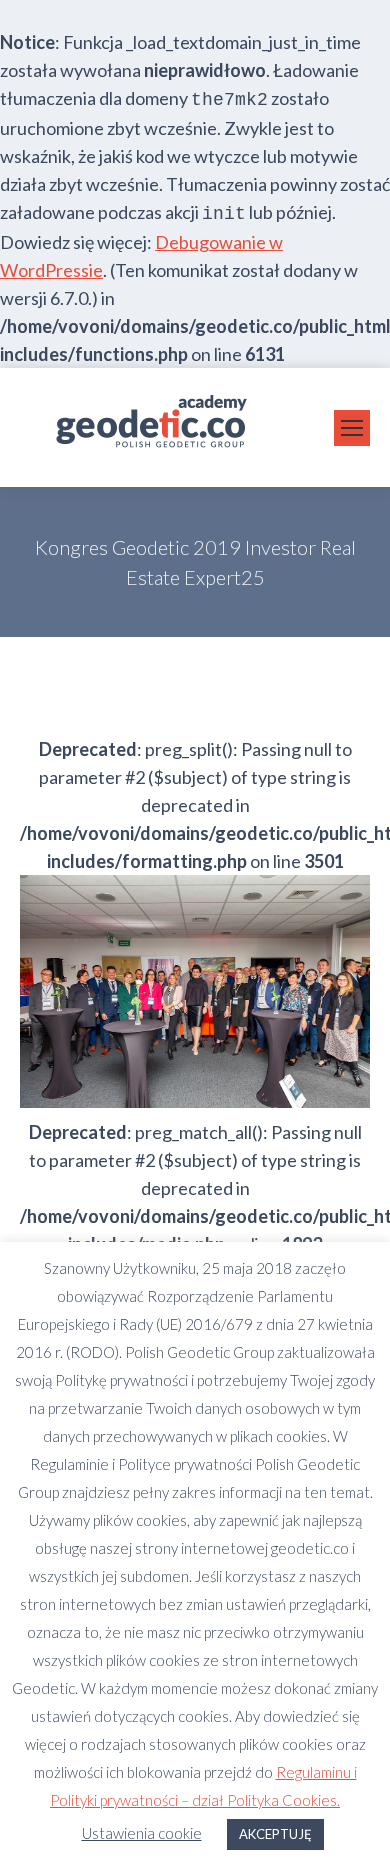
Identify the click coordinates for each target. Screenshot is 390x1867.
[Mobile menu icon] (352, 428)
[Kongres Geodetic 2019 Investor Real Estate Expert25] (195, 991)
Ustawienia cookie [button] (142, 1833)
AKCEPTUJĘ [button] (275, 1834)
